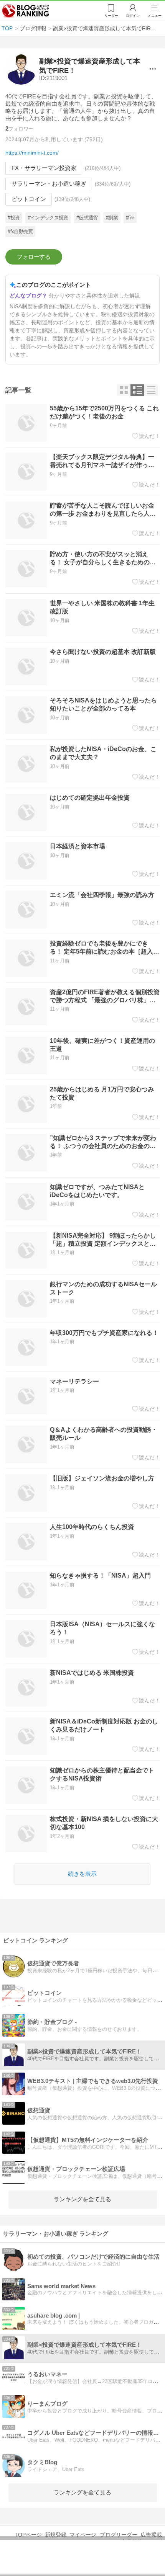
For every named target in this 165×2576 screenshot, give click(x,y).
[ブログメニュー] (153, 69)
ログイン (133, 16)
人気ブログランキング (26, 11)
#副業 (112, 218)
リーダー (111, 16)
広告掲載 (151, 2535)
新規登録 (56, 2535)
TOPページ (28, 2535)
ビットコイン (29, 199)
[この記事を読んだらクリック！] (146, 436)
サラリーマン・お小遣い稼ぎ (49, 184)
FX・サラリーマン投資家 (44, 168)
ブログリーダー (119, 2535)
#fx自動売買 (20, 231)
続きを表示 (82, 1874)
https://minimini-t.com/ (32, 153)
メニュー (155, 16)
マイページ (83, 2535)
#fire (130, 218)
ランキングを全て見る (82, 2199)
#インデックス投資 (48, 218)
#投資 (14, 218)
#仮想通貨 (87, 218)
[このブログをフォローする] (34, 257)
